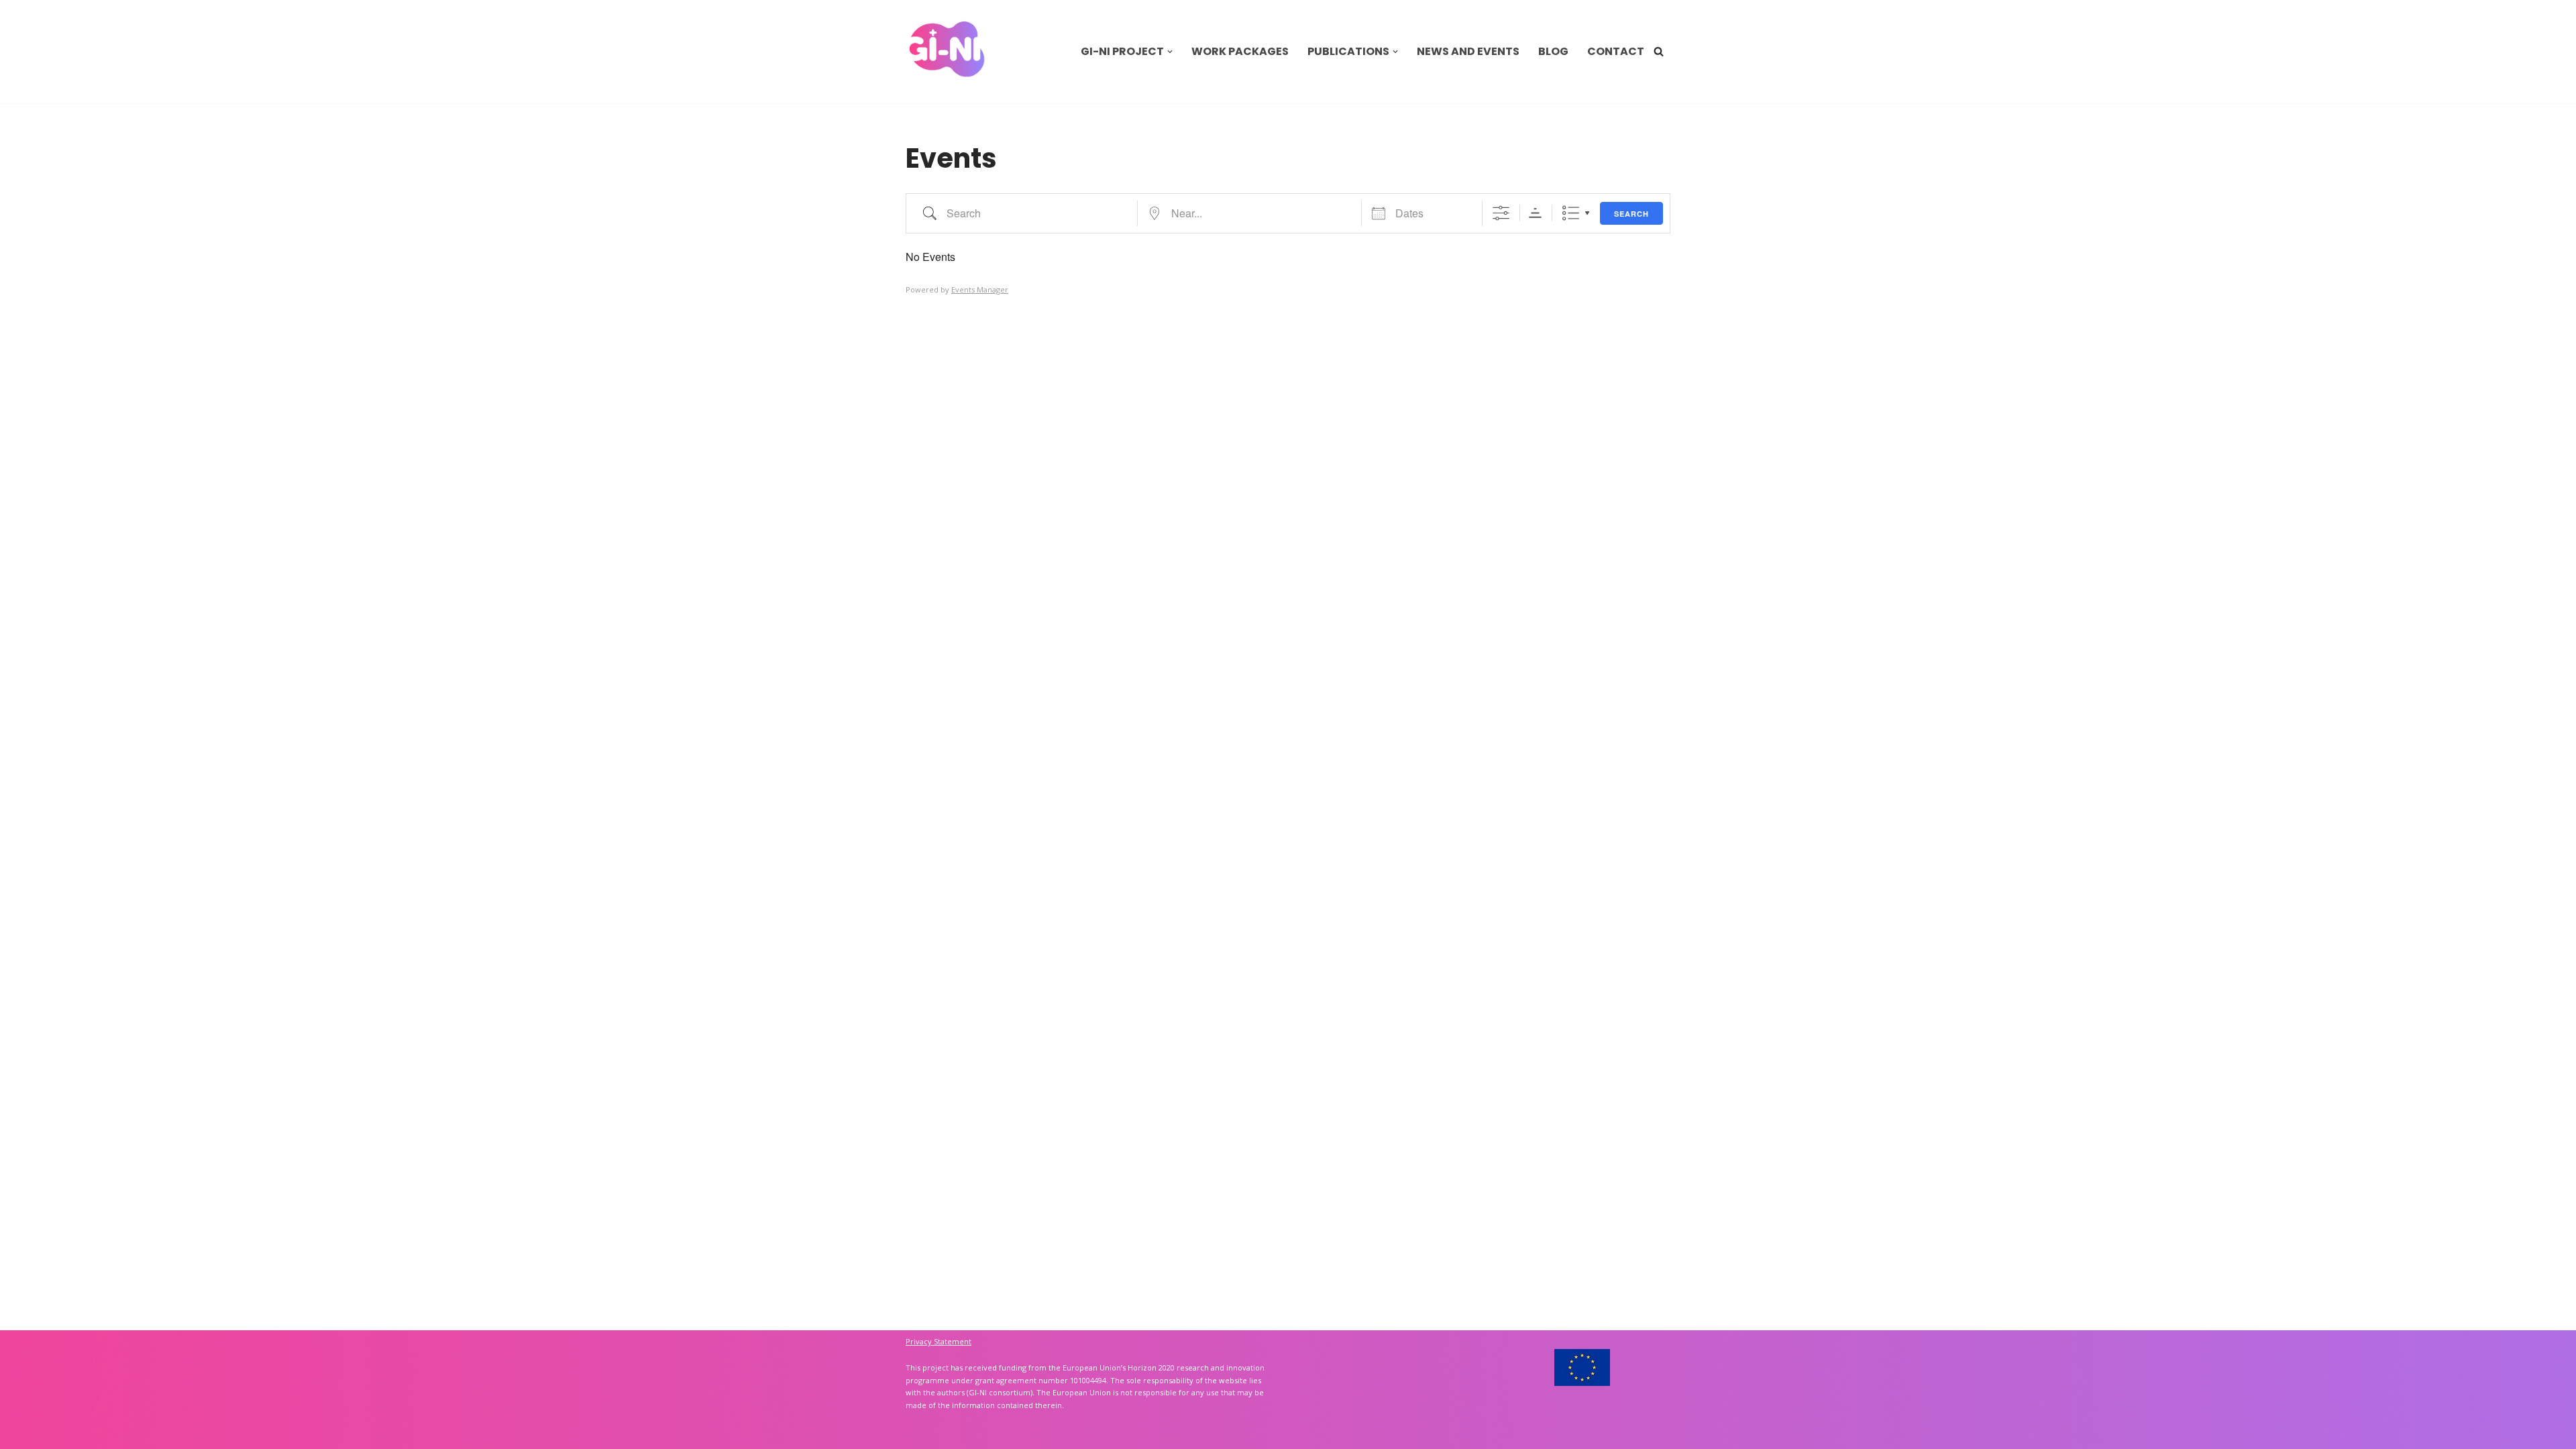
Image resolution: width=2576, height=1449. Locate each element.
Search (1631, 214)
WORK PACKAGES (1240, 51)
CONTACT (1616, 51)
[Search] (1659, 51)
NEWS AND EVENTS (1468, 51)
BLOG (1553, 51)
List (1571, 213)
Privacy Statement (938, 1341)
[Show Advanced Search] (1501, 213)
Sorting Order (1535, 213)
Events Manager (980, 289)
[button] (1170, 52)
